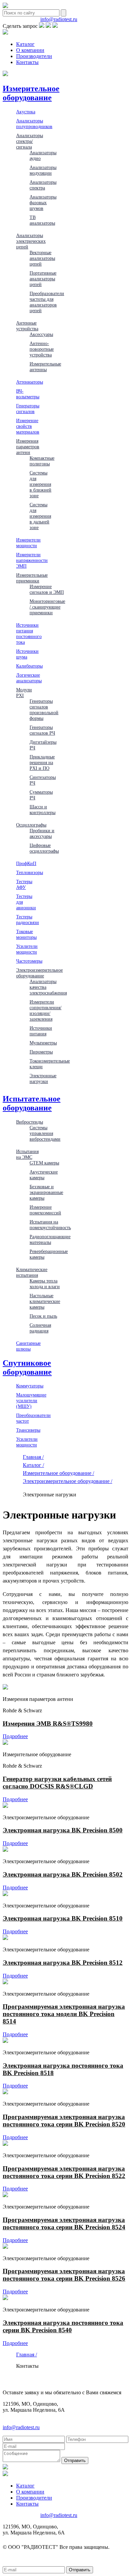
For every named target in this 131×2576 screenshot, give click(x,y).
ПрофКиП (26, 863)
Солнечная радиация (40, 1328)
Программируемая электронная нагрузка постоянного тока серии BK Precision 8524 (64, 2223)
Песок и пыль (43, 1316)
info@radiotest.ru (59, 19)
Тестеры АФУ (24, 884)
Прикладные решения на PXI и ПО (42, 762)
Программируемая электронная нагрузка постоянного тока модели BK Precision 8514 (64, 2014)
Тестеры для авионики (26, 902)
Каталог (25, 44)
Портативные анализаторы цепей (43, 279)
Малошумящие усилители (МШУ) (31, 1400)
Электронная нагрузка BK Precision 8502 (63, 1874)
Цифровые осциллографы (44, 848)
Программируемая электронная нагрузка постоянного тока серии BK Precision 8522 (64, 2172)
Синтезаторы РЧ (43, 780)
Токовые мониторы (26, 934)
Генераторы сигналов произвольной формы (44, 710)
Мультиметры (43, 1043)
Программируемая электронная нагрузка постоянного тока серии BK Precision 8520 (64, 2121)
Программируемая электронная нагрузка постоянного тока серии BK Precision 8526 (64, 2275)
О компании (30, 50)
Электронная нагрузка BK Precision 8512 (63, 1963)
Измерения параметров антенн (28, 447)
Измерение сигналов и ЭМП (47, 589)
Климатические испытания (32, 1272)
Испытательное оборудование (32, 1103)
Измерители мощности (28, 543)
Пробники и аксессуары (42, 833)
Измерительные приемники (32, 578)
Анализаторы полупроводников (34, 124)
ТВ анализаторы (42, 220)
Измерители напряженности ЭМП (32, 560)
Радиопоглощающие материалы (50, 1239)
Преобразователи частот (33, 1418)
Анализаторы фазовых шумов (43, 203)
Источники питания (41, 1031)
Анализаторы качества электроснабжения (48, 987)
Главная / (33, 1457)
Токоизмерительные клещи (50, 1064)
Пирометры (41, 1052)
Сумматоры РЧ (41, 795)
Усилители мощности (27, 949)
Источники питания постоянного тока (29, 634)
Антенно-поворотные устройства (42, 349)
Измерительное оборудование (31, 93)
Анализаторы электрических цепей (31, 241)
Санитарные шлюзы (28, 1346)
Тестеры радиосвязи (28, 920)
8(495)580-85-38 (21, 19)
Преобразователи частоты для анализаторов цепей (47, 302)
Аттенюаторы (30, 382)
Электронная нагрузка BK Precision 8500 (63, 1830)
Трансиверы (28, 1430)
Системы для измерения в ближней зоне (40, 484)
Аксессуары (41, 334)
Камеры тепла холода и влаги (45, 1284)
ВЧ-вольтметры (28, 394)
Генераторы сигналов (28, 409)
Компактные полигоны (42, 461)
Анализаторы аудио (43, 155)
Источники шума (27, 654)
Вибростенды (30, 1122)
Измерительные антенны (45, 367)
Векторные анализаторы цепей (42, 258)
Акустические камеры (44, 1175)
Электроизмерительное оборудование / (68, 1481)
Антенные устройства (27, 326)
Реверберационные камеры (49, 1254)
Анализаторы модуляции (43, 170)
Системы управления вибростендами (45, 1133)
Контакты (27, 62)
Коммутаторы (30, 1386)
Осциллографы (31, 825)
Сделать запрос (20, 26)
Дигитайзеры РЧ (43, 745)
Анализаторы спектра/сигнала (30, 141)
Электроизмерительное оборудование (39, 973)
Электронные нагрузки (43, 1078)
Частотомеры (29, 961)
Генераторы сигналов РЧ (42, 730)
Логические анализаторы (29, 678)
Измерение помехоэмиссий (45, 1210)
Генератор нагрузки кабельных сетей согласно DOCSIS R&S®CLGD (57, 1783)
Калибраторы (29, 666)
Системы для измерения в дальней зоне (40, 516)
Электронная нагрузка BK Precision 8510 (63, 1918)
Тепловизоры (30, 872)
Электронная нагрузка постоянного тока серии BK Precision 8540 (63, 2326)
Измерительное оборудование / (58, 1473)
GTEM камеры (44, 1163)
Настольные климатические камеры (45, 1301)
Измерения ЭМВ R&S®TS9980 (48, 1724)
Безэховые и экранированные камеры (46, 1192)
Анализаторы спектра (43, 185)
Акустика (26, 112)
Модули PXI (24, 693)
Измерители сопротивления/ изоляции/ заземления (46, 1010)
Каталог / (33, 1465)
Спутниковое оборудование (27, 1367)
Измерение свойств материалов (28, 426)
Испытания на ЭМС (27, 1154)
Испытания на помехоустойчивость (50, 1225)
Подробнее (15, 1736)
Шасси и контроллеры (42, 810)
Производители (34, 56)
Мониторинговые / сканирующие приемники (47, 607)
